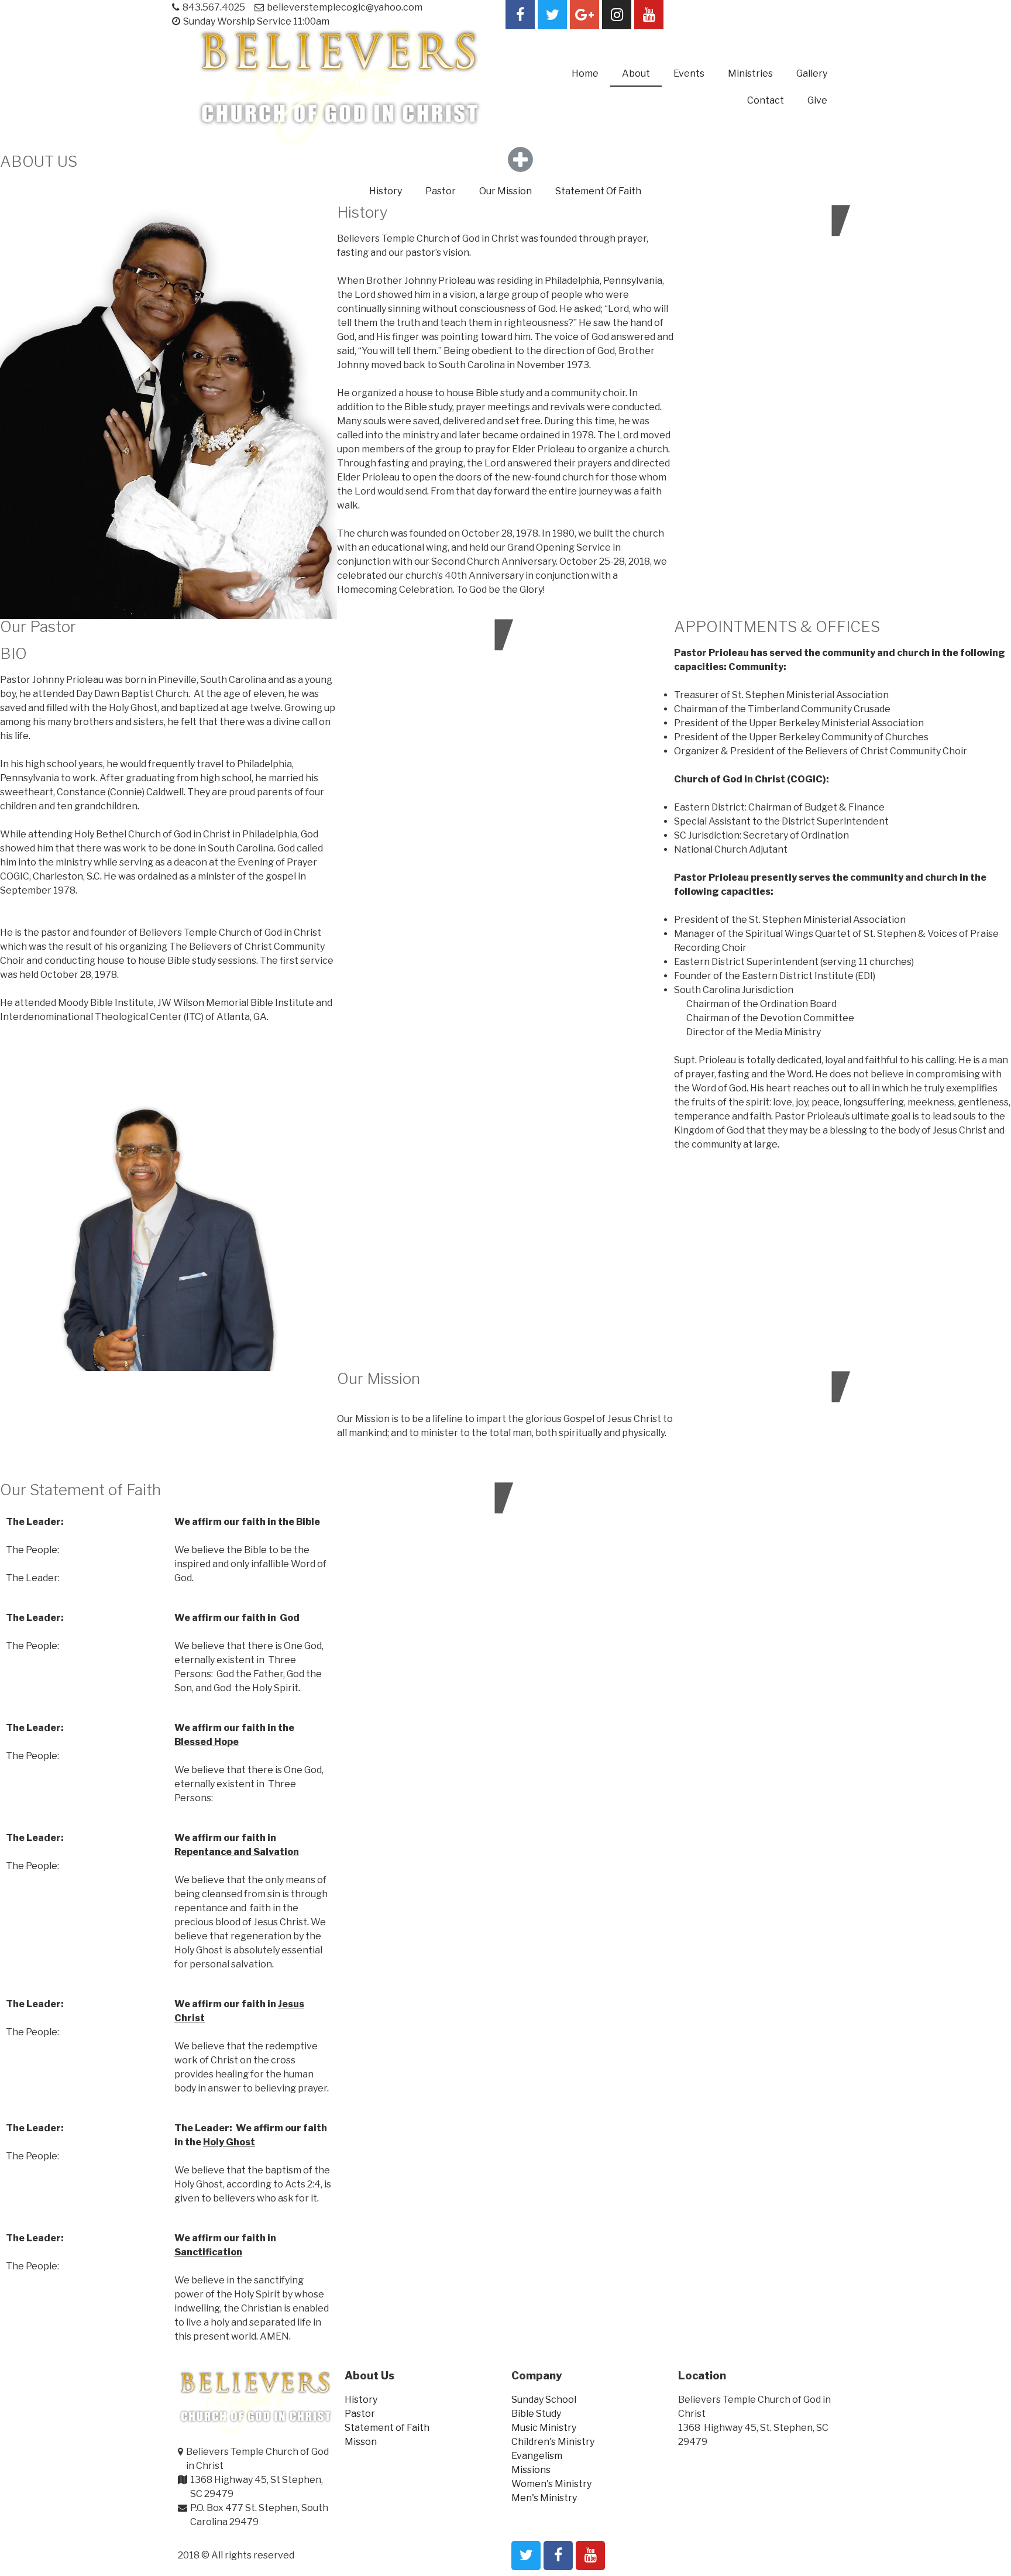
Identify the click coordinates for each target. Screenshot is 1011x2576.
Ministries (750, 73)
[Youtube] (649, 15)
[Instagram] (617, 15)
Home (585, 73)
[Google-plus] (584, 15)
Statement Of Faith (598, 191)
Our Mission (505, 191)
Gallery (812, 73)
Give (817, 100)
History (386, 191)
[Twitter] (552, 15)
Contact (766, 100)
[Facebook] (520, 15)
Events (689, 73)
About (636, 73)
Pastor (441, 191)
